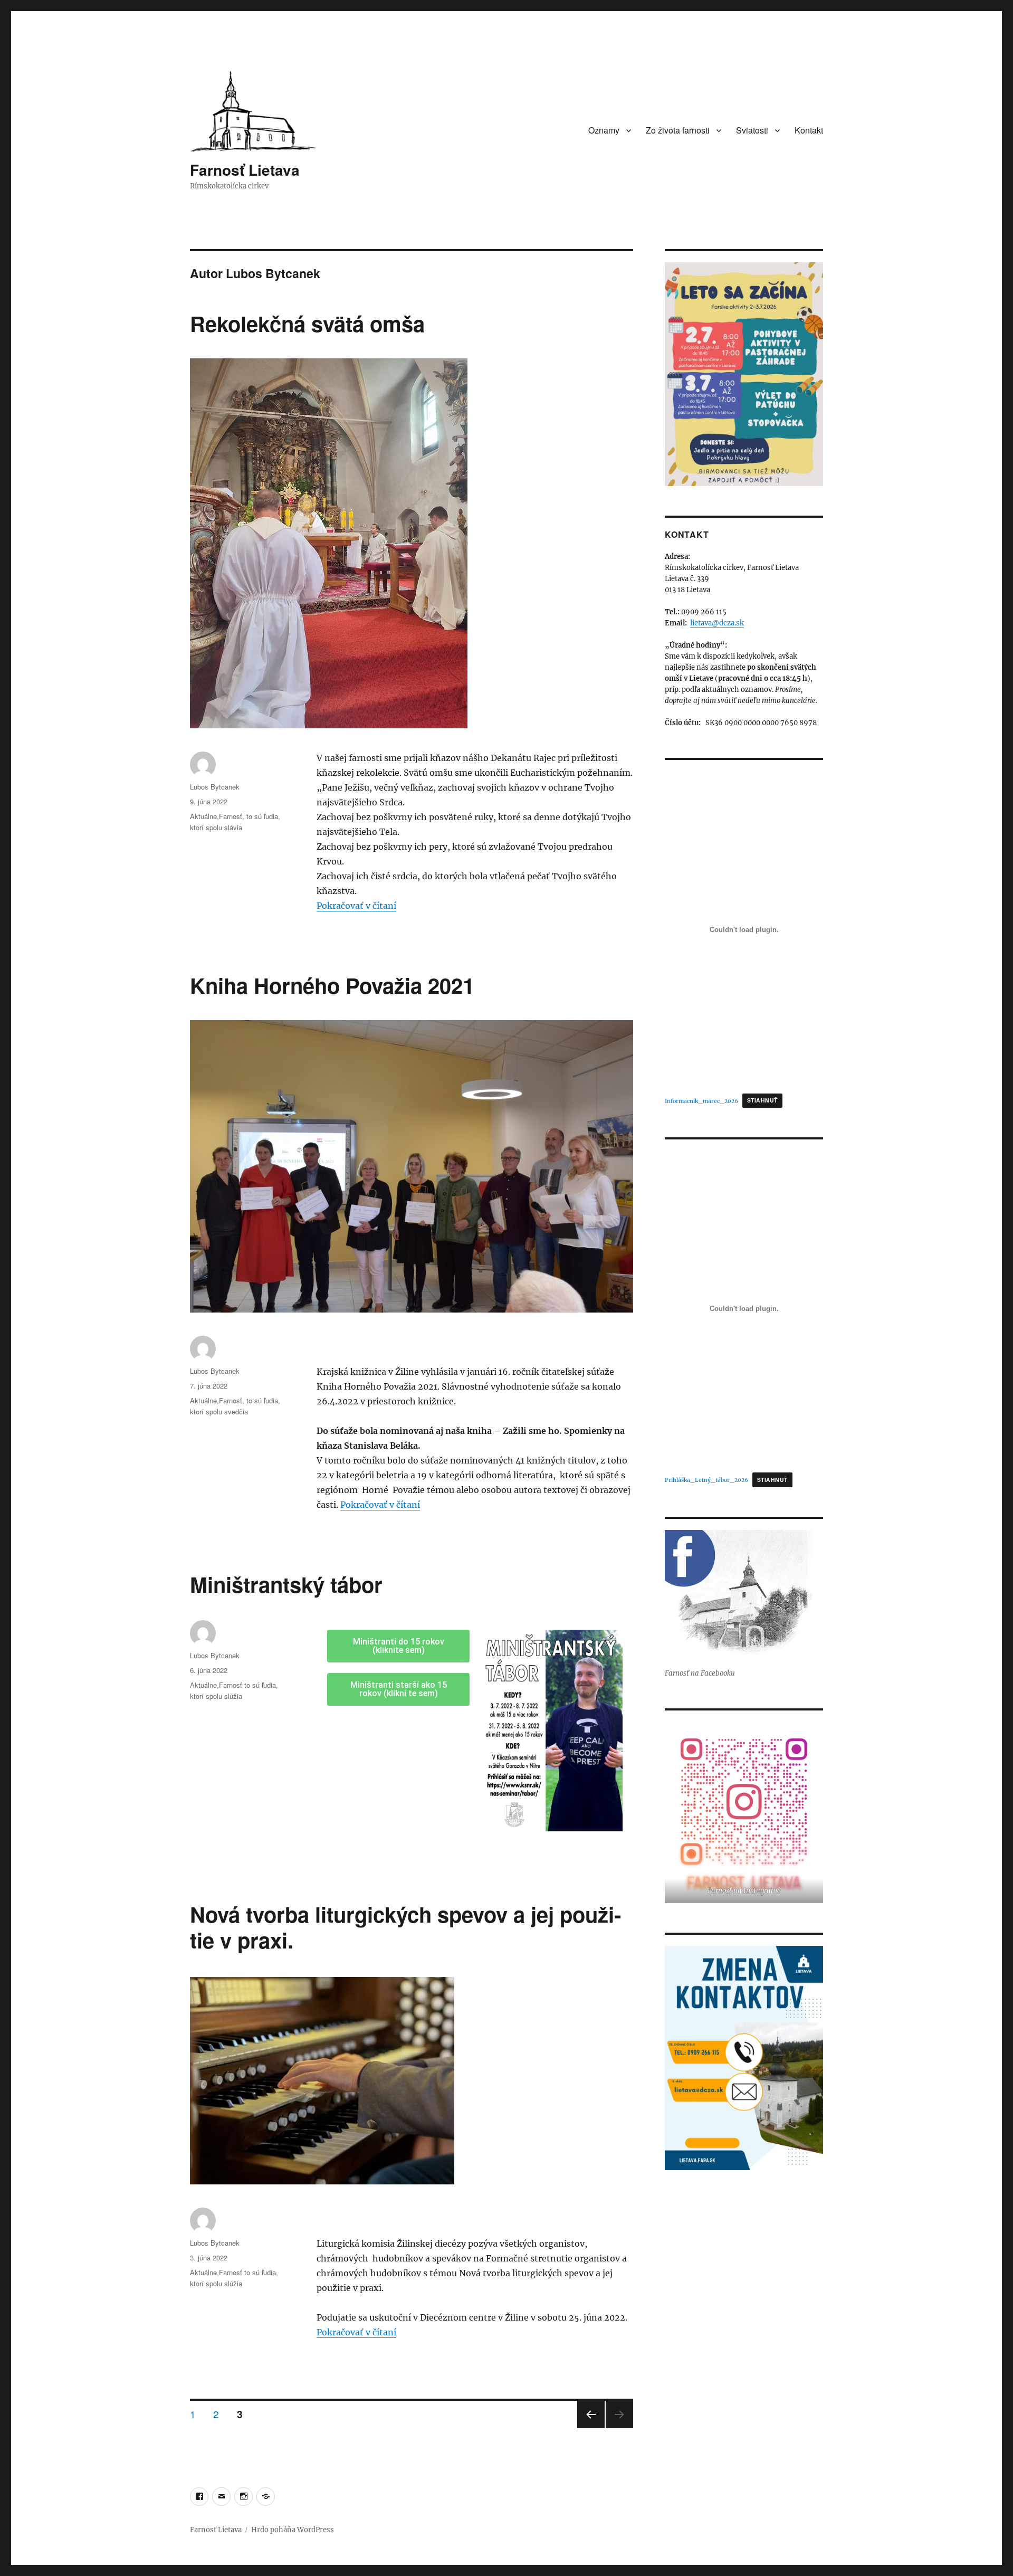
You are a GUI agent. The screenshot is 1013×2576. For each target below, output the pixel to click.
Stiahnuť (762, 1100)
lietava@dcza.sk (717, 623)
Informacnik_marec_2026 (701, 1101)
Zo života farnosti (678, 130)
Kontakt (809, 130)
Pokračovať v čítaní (356, 906)
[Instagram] (243, 2497)
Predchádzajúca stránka (591, 2427)
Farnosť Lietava (245, 170)
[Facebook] (199, 2497)
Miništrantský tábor (286, 1584)
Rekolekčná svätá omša (307, 323)
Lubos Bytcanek (215, 787)
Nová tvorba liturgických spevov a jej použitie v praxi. (405, 1927)
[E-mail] (221, 2497)
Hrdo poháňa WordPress (293, 2530)
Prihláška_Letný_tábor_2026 (706, 1480)
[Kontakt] (266, 2497)
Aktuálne (203, 816)
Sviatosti (752, 130)
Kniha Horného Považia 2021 (332, 985)
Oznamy (604, 130)
